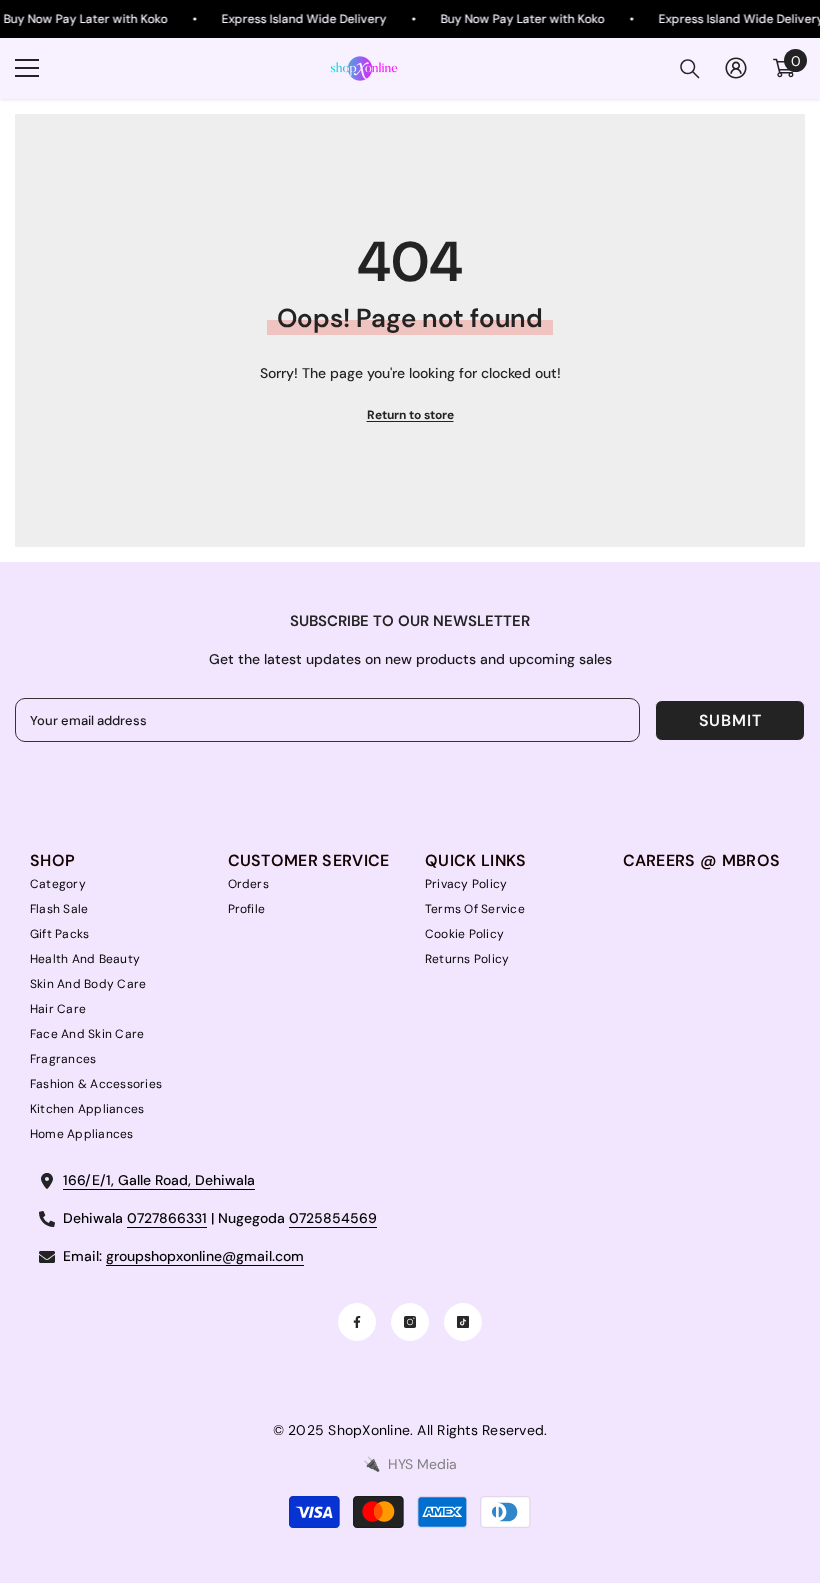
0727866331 (167, 1218)
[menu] (27, 68)
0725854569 (333, 1218)
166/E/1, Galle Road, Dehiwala (159, 1180)
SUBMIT (730, 720)
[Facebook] (357, 1322)
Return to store (410, 415)
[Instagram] (410, 1322)
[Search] (690, 69)
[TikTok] (463, 1322)
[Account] (736, 68)
